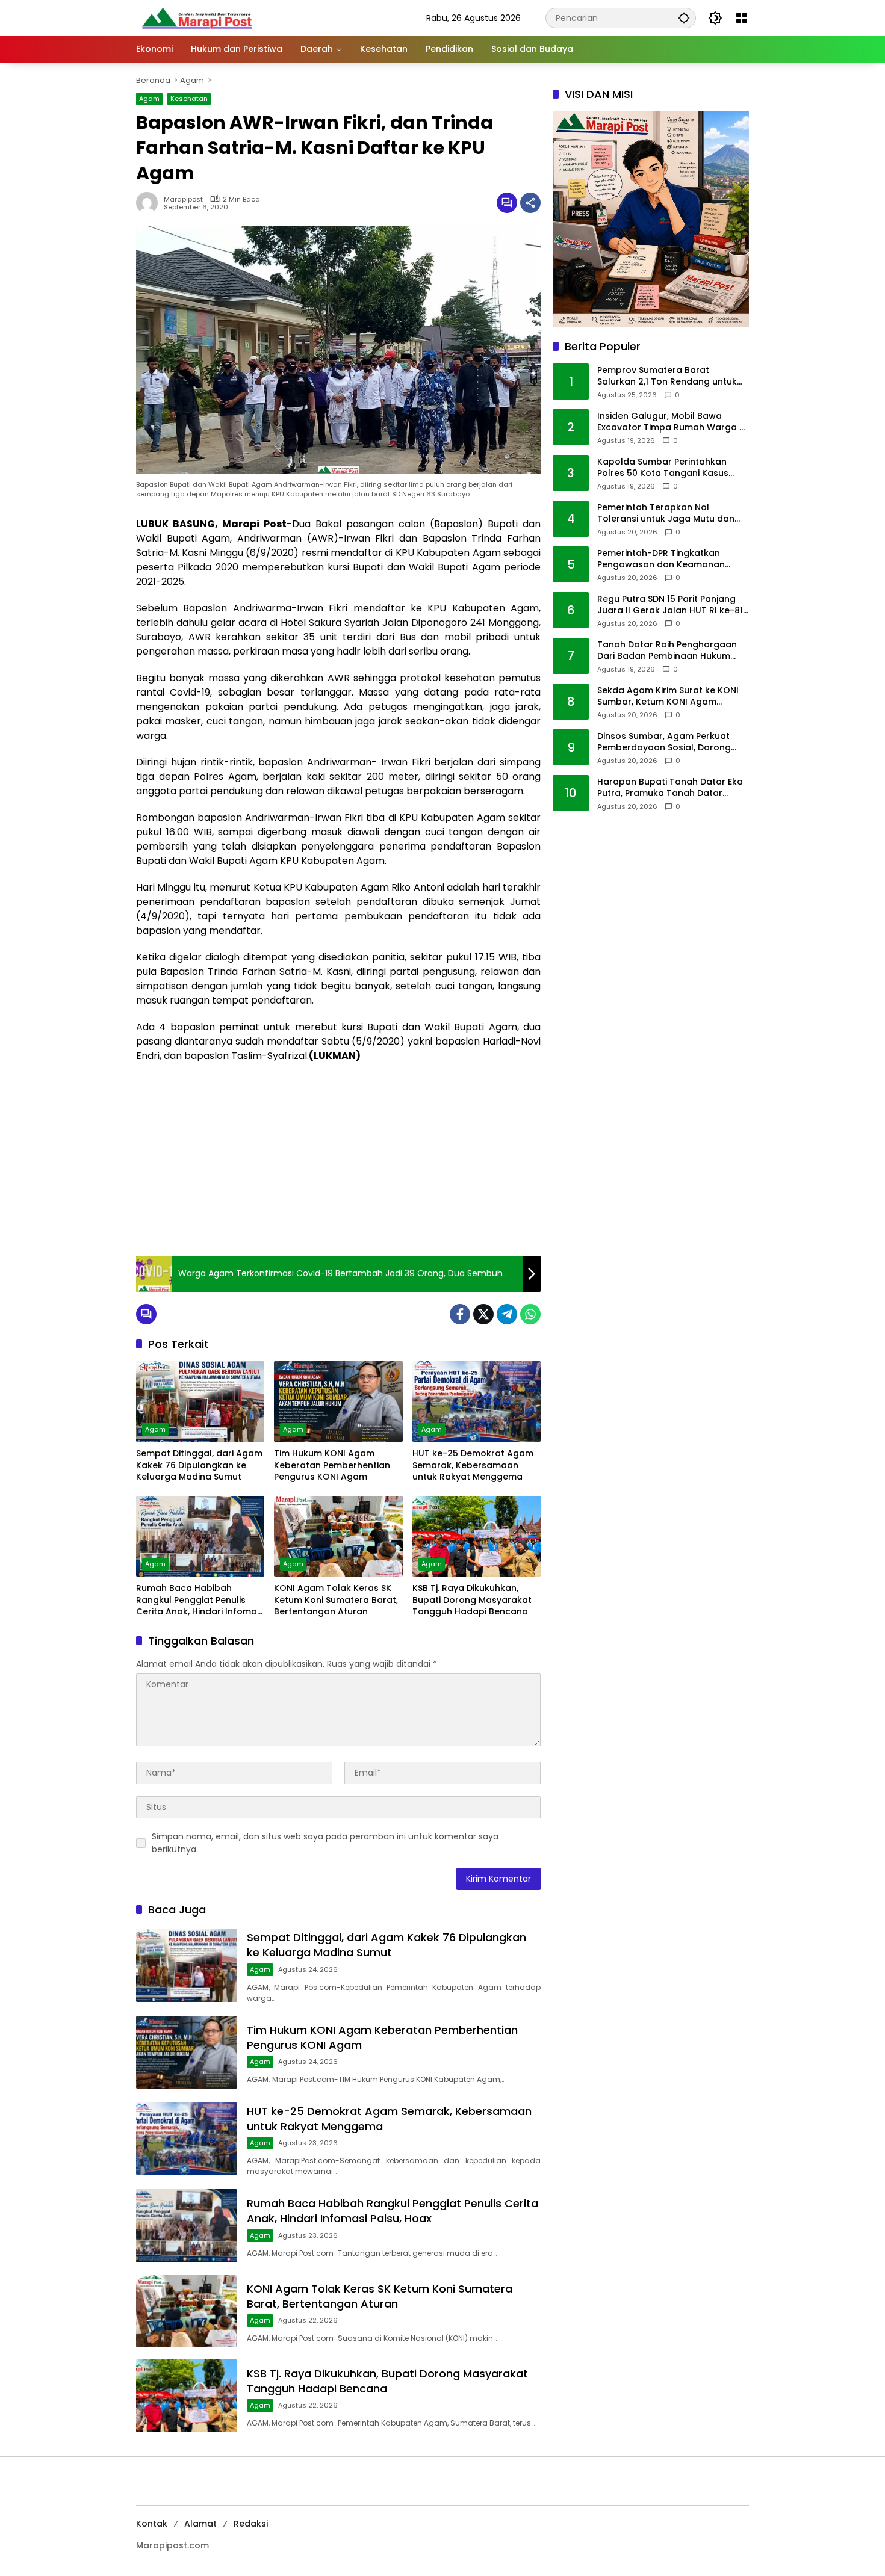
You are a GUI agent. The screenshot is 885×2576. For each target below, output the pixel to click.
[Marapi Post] (196, 17)
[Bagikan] (530, 203)
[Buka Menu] (742, 18)
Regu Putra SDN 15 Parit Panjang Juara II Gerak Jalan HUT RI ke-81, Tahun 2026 (671, 605)
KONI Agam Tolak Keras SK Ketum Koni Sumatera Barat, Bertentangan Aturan (336, 1600)
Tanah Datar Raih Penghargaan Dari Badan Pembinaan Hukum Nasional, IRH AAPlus (667, 651)
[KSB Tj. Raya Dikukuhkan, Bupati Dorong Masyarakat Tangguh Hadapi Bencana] (477, 1536)
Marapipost (183, 199)
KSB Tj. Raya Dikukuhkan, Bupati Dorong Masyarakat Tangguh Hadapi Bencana (472, 1600)
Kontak (152, 2524)
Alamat (200, 2524)
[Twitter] (483, 1314)
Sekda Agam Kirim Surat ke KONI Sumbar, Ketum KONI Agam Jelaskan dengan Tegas (668, 697)
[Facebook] (460, 1314)
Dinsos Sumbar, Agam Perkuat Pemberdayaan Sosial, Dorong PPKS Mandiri (664, 742)
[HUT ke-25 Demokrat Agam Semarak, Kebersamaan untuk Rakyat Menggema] (477, 1401)
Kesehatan (189, 99)
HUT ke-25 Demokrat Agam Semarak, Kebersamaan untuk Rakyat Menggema (473, 1465)
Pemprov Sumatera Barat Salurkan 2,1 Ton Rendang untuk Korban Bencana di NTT (667, 376)
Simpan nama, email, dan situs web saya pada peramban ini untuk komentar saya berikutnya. (325, 1843)
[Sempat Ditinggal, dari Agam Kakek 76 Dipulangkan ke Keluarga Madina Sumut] (200, 1401)
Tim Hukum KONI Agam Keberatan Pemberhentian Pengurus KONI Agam (332, 1465)
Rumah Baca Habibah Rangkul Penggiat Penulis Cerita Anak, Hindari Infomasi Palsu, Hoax (200, 1600)
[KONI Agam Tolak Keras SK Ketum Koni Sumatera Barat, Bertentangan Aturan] (338, 1536)
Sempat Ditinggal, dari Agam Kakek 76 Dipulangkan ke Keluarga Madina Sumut (199, 1465)
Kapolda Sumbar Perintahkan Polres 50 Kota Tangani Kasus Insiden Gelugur (663, 468)
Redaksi (251, 2524)
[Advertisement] (338, 1160)
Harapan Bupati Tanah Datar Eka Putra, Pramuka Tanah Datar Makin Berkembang (670, 788)
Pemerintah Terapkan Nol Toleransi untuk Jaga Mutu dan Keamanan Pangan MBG (666, 514)
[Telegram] (507, 1314)
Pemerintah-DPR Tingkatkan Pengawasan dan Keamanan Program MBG (661, 559)
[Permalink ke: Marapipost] (150, 203)
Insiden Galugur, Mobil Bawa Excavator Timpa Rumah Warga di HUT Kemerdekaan (672, 422)
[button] (684, 18)
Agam (149, 99)
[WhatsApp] (530, 1314)
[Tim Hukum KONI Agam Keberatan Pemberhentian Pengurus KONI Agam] (338, 1401)
